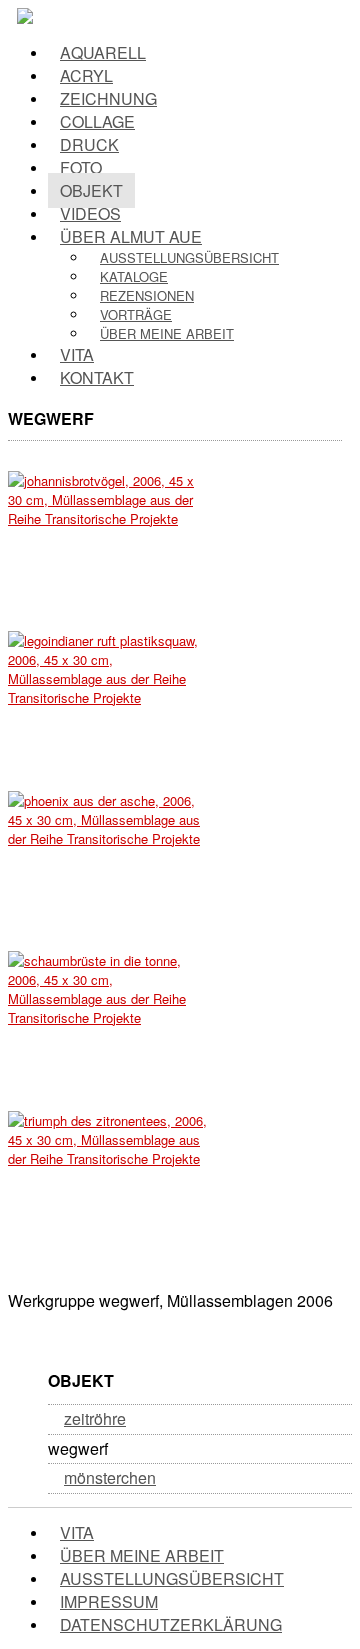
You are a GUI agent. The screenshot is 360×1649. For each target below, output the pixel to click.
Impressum (109, 1601)
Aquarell (103, 52)
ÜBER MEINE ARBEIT (142, 1555)
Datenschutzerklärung (171, 1624)
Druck (89, 144)
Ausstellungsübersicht (189, 257)
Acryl (86, 75)
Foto (81, 167)
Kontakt (97, 377)
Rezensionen (147, 295)
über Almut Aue (131, 236)
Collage (97, 121)
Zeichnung (108, 98)
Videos (90, 213)
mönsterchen (110, 1477)
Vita (77, 354)
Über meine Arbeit (167, 333)
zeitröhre (95, 1418)
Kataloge (134, 276)
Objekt (91, 190)
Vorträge (136, 314)
